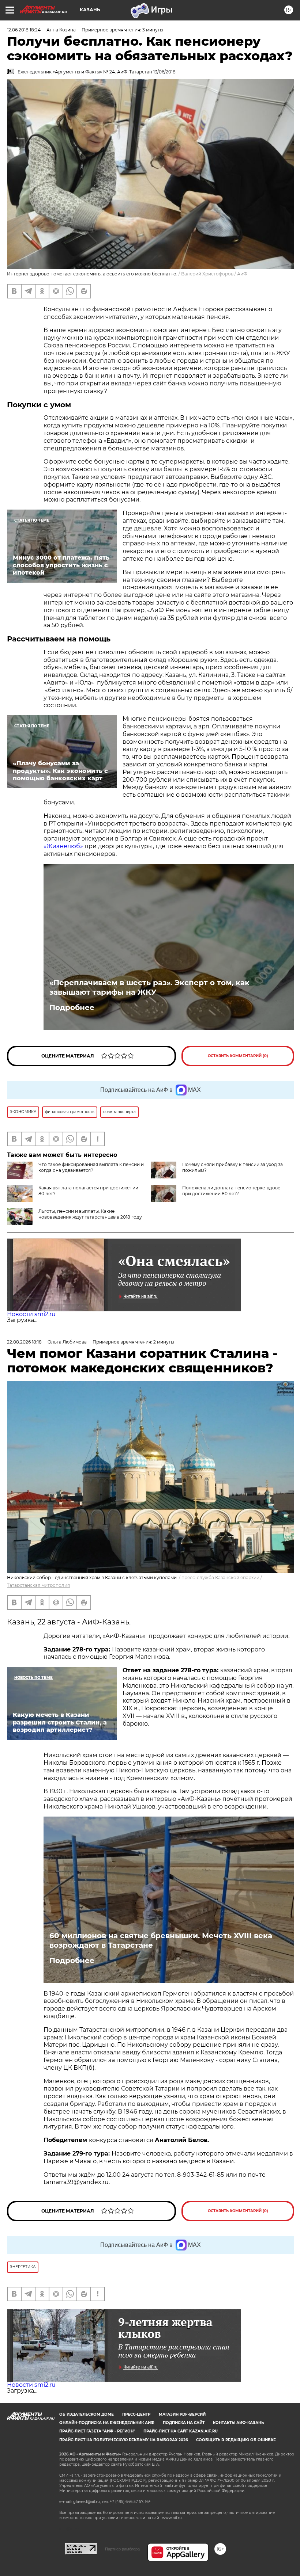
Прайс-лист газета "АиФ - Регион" (97, 2431)
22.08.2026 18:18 (24, 1342)
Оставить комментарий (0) (238, 1056)
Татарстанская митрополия (38, 1585)
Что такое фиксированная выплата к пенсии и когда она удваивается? (91, 1167)
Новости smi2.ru (31, 1314)
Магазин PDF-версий (182, 2414)
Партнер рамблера (122, 2549)
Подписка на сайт (184, 2423)
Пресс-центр (136, 2414)
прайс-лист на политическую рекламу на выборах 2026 (123, 2440)
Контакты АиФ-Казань (238, 2423)
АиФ (242, 274)
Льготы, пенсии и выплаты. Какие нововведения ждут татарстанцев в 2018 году (90, 1214)
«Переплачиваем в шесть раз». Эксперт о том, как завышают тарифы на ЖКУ (149, 987)
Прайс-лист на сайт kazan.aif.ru (181, 2431)
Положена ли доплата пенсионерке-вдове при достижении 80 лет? (231, 1191)
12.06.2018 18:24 (24, 30)
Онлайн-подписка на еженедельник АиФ (107, 2423)
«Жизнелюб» (63, 846)
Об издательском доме (87, 2414)
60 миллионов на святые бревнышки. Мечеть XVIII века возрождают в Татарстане (161, 1940)
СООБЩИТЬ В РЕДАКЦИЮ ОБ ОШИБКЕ (236, 2440)
